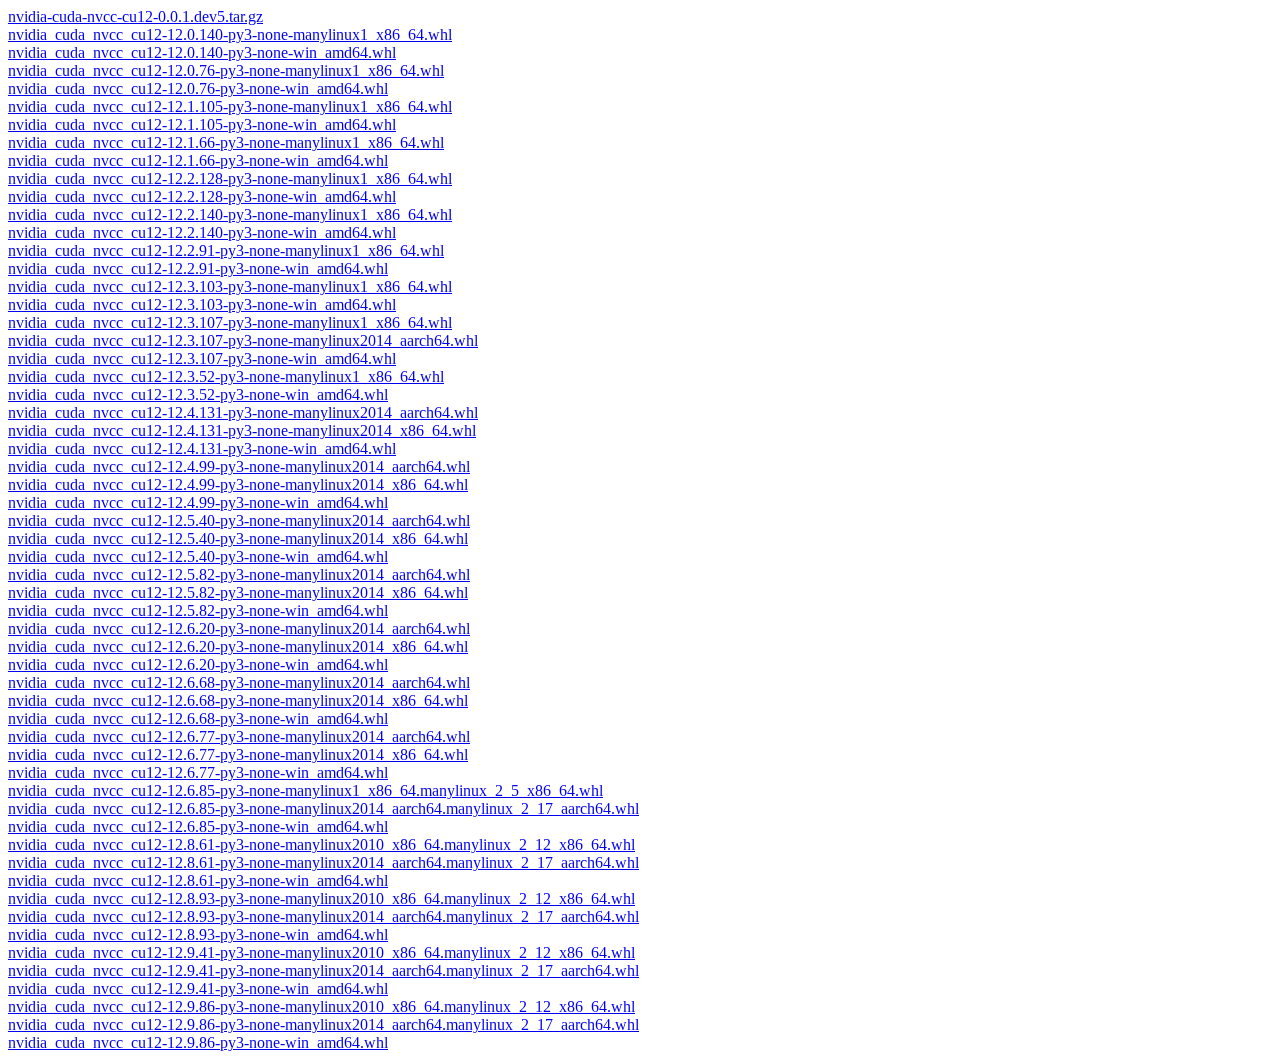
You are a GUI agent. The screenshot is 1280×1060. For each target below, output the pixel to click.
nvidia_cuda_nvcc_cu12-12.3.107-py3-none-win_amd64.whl (202, 358)
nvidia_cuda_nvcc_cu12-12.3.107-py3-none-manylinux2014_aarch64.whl (243, 340)
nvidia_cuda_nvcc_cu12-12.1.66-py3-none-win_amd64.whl (198, 160)
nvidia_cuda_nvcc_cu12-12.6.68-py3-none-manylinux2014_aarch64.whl (239, 682)
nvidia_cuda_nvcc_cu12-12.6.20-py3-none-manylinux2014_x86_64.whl (238, 646)
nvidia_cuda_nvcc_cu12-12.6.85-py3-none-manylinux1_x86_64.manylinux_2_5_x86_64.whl (305, 790)
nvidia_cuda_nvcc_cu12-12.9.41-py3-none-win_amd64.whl (198, 988)
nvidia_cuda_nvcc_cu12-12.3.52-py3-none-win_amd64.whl (198, 394)
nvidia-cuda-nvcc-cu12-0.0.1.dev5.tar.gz (135, 16)
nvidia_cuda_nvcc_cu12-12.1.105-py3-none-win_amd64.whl (202, 124)
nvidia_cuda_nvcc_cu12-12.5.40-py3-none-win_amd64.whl (198, 556)
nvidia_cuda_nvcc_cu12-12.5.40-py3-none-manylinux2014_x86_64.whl (238, 538)
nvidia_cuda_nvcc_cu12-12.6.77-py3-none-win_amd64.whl (198, 772)
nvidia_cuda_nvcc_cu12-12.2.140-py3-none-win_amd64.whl (202, 232)
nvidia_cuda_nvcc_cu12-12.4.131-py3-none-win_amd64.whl (202, 448)
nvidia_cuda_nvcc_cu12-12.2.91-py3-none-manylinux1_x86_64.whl (226, 250)
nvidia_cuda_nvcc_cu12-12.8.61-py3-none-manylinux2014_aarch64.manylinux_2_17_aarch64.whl (323, 862)
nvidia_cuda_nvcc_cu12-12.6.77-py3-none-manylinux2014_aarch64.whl (239, 736)
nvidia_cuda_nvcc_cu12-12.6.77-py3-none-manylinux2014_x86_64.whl (238, 754)
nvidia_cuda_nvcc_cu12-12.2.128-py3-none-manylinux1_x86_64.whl (230, 178)
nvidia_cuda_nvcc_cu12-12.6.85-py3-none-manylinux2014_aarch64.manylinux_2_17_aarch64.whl (323, 808)
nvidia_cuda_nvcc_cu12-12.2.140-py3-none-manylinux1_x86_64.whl (230, 214)
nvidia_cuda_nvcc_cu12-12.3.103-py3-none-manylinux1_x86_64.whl (230, 286)
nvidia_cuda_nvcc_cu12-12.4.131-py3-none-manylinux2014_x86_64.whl (242, 430)
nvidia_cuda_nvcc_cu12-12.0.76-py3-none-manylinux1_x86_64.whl (226, 70)
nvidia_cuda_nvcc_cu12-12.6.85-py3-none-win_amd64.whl (198, 826)
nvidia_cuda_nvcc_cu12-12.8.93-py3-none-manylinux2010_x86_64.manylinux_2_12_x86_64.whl (321, 898)
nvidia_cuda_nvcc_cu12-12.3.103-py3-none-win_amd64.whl (202, 304)
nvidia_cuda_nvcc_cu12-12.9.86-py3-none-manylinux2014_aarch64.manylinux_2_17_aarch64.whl (323, 1024)
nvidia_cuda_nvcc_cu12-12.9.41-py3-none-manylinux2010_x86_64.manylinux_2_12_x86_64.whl (321, 952)
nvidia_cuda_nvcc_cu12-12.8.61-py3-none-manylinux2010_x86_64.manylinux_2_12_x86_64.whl (321, 844)
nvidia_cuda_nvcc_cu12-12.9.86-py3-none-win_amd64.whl (198, 1042)
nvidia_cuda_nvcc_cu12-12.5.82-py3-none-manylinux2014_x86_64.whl (238, 592)
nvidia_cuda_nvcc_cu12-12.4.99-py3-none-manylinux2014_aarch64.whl (239, 466)
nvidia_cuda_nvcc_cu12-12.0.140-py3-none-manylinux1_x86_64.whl (230, 34)
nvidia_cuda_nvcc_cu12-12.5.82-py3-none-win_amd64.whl (198, 610)
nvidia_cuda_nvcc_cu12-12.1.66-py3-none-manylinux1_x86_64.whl (226, 142)
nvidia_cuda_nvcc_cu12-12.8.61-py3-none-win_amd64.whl (198, 880)
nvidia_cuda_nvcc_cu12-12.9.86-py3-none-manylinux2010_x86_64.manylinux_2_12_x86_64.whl (321, 1006)
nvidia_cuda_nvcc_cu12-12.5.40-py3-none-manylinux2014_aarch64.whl (239, 520)
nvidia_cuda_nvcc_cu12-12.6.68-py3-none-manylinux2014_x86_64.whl (238, 700)
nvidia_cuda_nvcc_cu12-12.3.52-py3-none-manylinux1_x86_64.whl (226, 376)
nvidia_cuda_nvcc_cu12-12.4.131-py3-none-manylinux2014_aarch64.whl (243, 412)
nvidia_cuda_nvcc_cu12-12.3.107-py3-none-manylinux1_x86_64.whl (230, 322)
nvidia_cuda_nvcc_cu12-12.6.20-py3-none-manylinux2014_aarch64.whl (239, 628)
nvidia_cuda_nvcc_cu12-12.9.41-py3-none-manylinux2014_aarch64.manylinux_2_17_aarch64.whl (323, 970)
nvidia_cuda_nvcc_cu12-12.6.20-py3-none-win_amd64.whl (198, 664)
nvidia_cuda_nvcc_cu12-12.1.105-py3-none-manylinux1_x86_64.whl (230, 106)
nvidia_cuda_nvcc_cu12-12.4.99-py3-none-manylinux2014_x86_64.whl (238, 484)
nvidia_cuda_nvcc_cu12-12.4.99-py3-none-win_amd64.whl (198, 502)
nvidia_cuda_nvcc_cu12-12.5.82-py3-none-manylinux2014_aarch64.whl (239, 574)
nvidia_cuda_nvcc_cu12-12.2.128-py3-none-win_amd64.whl (202, 196)
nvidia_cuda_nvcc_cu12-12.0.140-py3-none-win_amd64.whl (202, 52)
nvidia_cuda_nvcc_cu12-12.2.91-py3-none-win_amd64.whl (198, 268)
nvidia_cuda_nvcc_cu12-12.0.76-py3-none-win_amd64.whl (198, 88)
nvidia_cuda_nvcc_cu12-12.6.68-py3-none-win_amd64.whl (198, 718)
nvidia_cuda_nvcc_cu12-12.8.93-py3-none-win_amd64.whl (198, 934)
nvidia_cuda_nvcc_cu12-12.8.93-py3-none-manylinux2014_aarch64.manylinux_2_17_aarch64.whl (323, 916)
